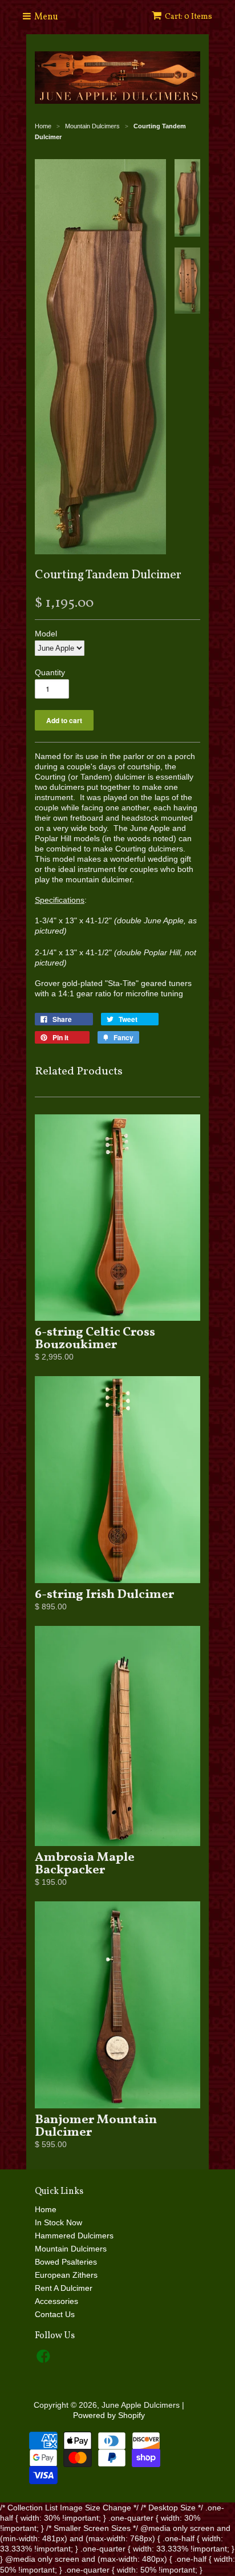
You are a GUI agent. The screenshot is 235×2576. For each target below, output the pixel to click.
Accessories (56, 2301)
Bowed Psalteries (66, 2262)
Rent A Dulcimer (64, 2288)
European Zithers (66, 2275)
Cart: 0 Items (189, 17)
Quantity (50, 672)
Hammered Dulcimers (74, 2236)
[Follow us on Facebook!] (45, 2360)
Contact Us (55, 2314)
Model (46, 634)
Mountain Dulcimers (71, 2249)
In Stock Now (58, 2222)
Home (46, 2209)
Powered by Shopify (109, 2415)
